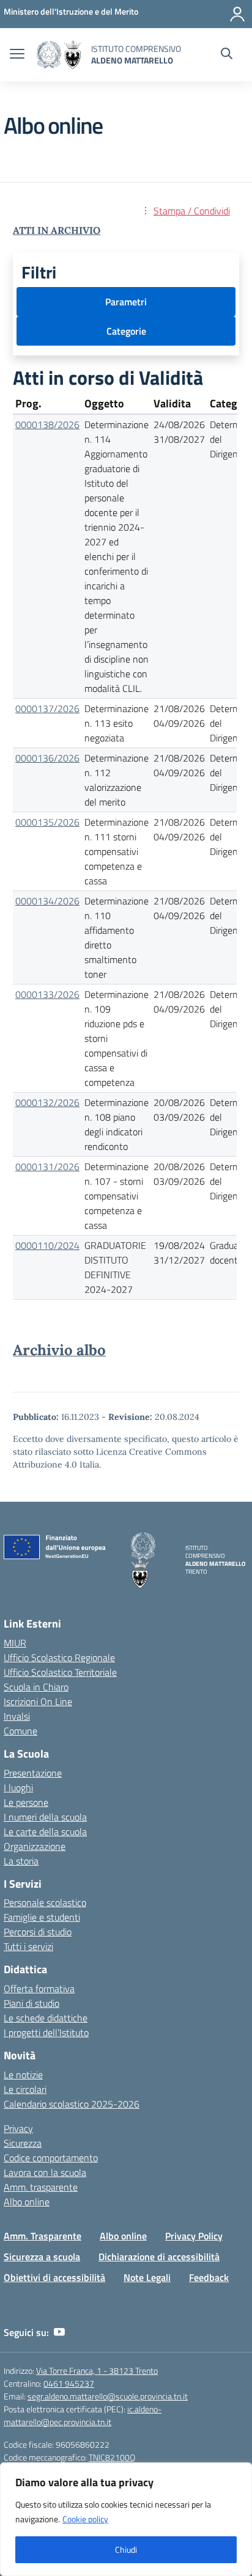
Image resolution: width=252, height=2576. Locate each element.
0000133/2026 (47, 994)
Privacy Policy (194, 2236)
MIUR (15, 1643)
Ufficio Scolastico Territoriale (60, 1672)
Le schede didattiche (46, 2018)
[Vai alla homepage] (59, 55)
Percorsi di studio (38, 1932)
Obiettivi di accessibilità (54, 2277)
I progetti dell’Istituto (46, 2032)
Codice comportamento (51, 2158)
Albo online (27, 2202)
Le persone (26, 1802)
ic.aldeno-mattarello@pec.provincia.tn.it (83, 2415)
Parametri (126, 302)
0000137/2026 (47, 708)
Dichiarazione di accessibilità (159, 2257)
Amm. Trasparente (43, 2236)
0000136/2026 (47, 758)
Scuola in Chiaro (36, 1687)
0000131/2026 (47, 1166)
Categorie (126, 331)
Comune (20, 1731)
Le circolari (25, 2089)
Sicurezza (23, 2143)
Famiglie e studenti (42, 1917)
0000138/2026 (47, 424)
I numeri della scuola (45, 1817)
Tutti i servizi (28, 1946)
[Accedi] (237, 14)
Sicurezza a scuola (42, 2257)
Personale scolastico (45, 1902)
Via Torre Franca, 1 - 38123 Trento (97, 2370)
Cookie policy (85, 2519)
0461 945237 (69, 2383)
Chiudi (126, 2549)
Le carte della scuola (45, 1832)
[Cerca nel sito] (227, 55)
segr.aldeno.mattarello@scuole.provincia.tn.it (108, 2396)
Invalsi (17, 1716)
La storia (21, 1861)
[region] (126, 2519)
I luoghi (18, 1788)
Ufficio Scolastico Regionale (59, 1657)
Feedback (209, 2277)
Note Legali (147, 2277)
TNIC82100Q (112, 2457)
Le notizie (23, 2075)
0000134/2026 (47, 901)
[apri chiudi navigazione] (17, 55)
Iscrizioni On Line (38, 1701)
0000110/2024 (47, 1245)
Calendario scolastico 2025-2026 (72, 2104)
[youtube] (59, 2332)
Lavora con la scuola (45, 2172)
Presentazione (33, 1773)
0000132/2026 (47, 1102)
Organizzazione (35, 1846)
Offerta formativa (39, 1988)
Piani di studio (31, 2003)
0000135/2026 (47, 822)
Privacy (18, 2128)
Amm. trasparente (41, 2187)
